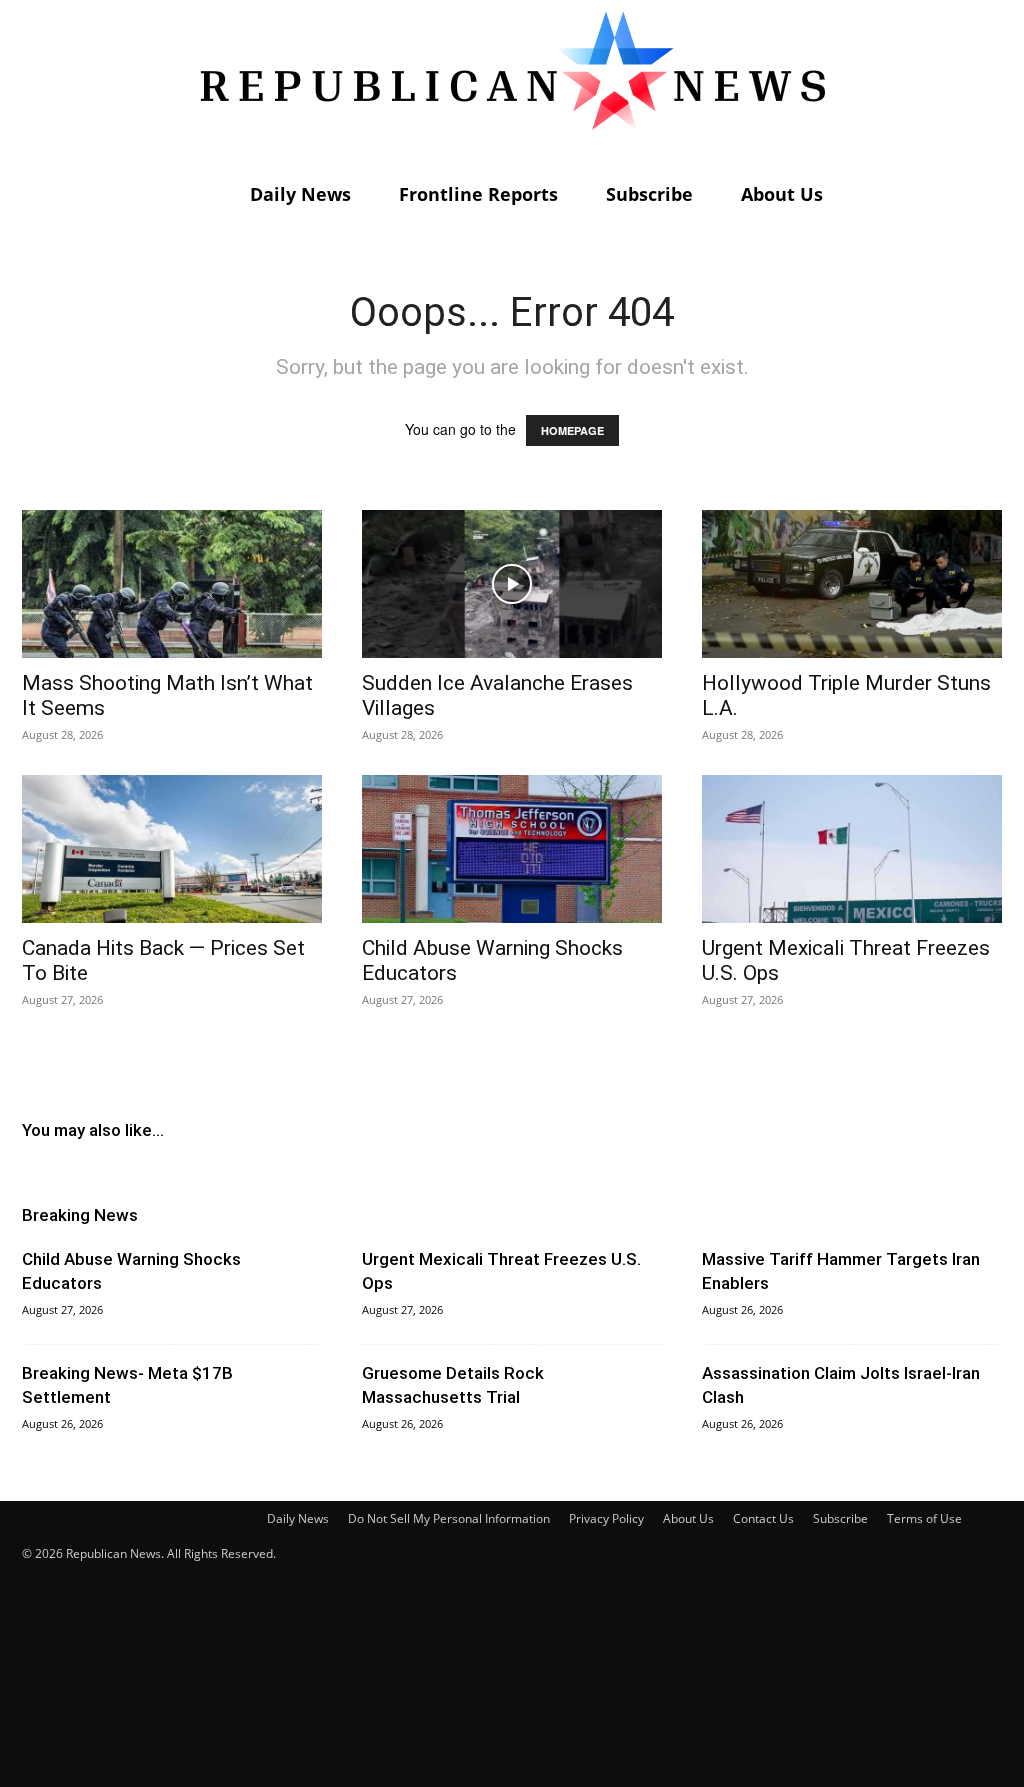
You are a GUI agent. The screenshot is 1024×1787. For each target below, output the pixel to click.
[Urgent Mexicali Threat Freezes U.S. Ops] (852, 849)
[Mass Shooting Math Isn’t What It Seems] (172, 584)
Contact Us (763, 1518)
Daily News (300, 194)
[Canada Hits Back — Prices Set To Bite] (172, 849)
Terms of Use (924, 1518)
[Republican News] (512, 85)
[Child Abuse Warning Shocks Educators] (512, 849)
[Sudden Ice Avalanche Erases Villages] (512, 584)
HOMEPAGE (572, 430)
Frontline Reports (478, 194)
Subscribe (649, 194)
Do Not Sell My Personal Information (449, 1518)
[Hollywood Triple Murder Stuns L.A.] (852, 584)
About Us (782, 194)
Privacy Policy (606, 1518)
